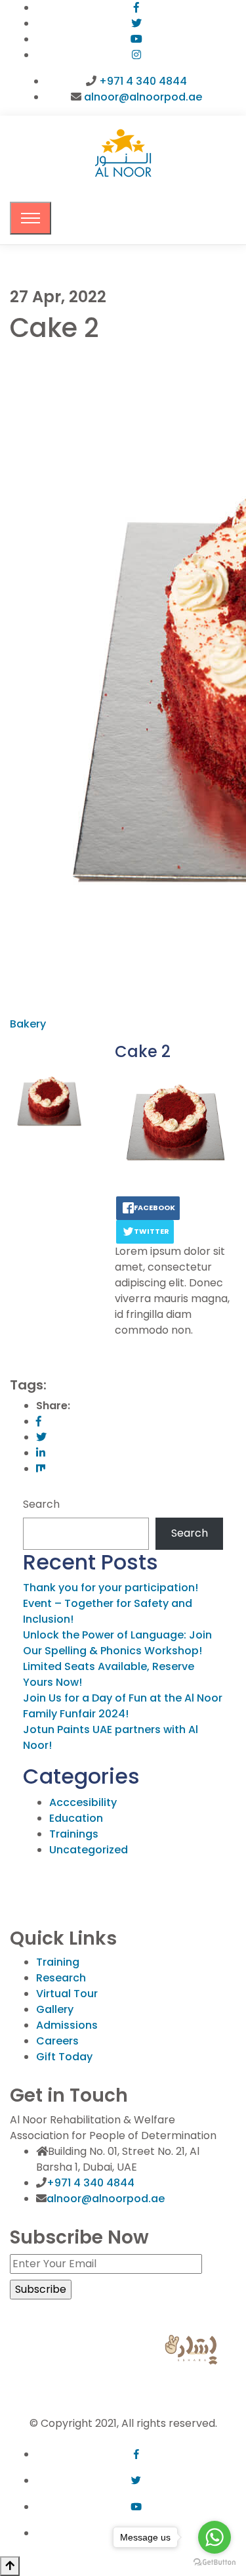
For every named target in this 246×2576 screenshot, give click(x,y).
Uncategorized (89, 1850)
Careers (57, 2041)
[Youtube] (136, 39)
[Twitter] (136, 23)
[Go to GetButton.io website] (215, 2563)
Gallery (55, 2009)
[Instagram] (136, 55)
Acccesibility (83, 1802)
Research (61, 1978)
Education (76, 1818)
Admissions (67, 2025)
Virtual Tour (67, 1994)
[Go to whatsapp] (215, 2537)
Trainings (74, 1834)
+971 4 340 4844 (143, 81)
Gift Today (64, 2057)
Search (41, 1504)
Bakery (28, 1024)
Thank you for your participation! (111, 1588)
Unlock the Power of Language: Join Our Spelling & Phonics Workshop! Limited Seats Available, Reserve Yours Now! (117, 1659)
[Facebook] (136, 8)
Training (58, 1962)
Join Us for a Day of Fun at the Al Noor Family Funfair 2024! (123, 1706)
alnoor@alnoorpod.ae (143, 97)
